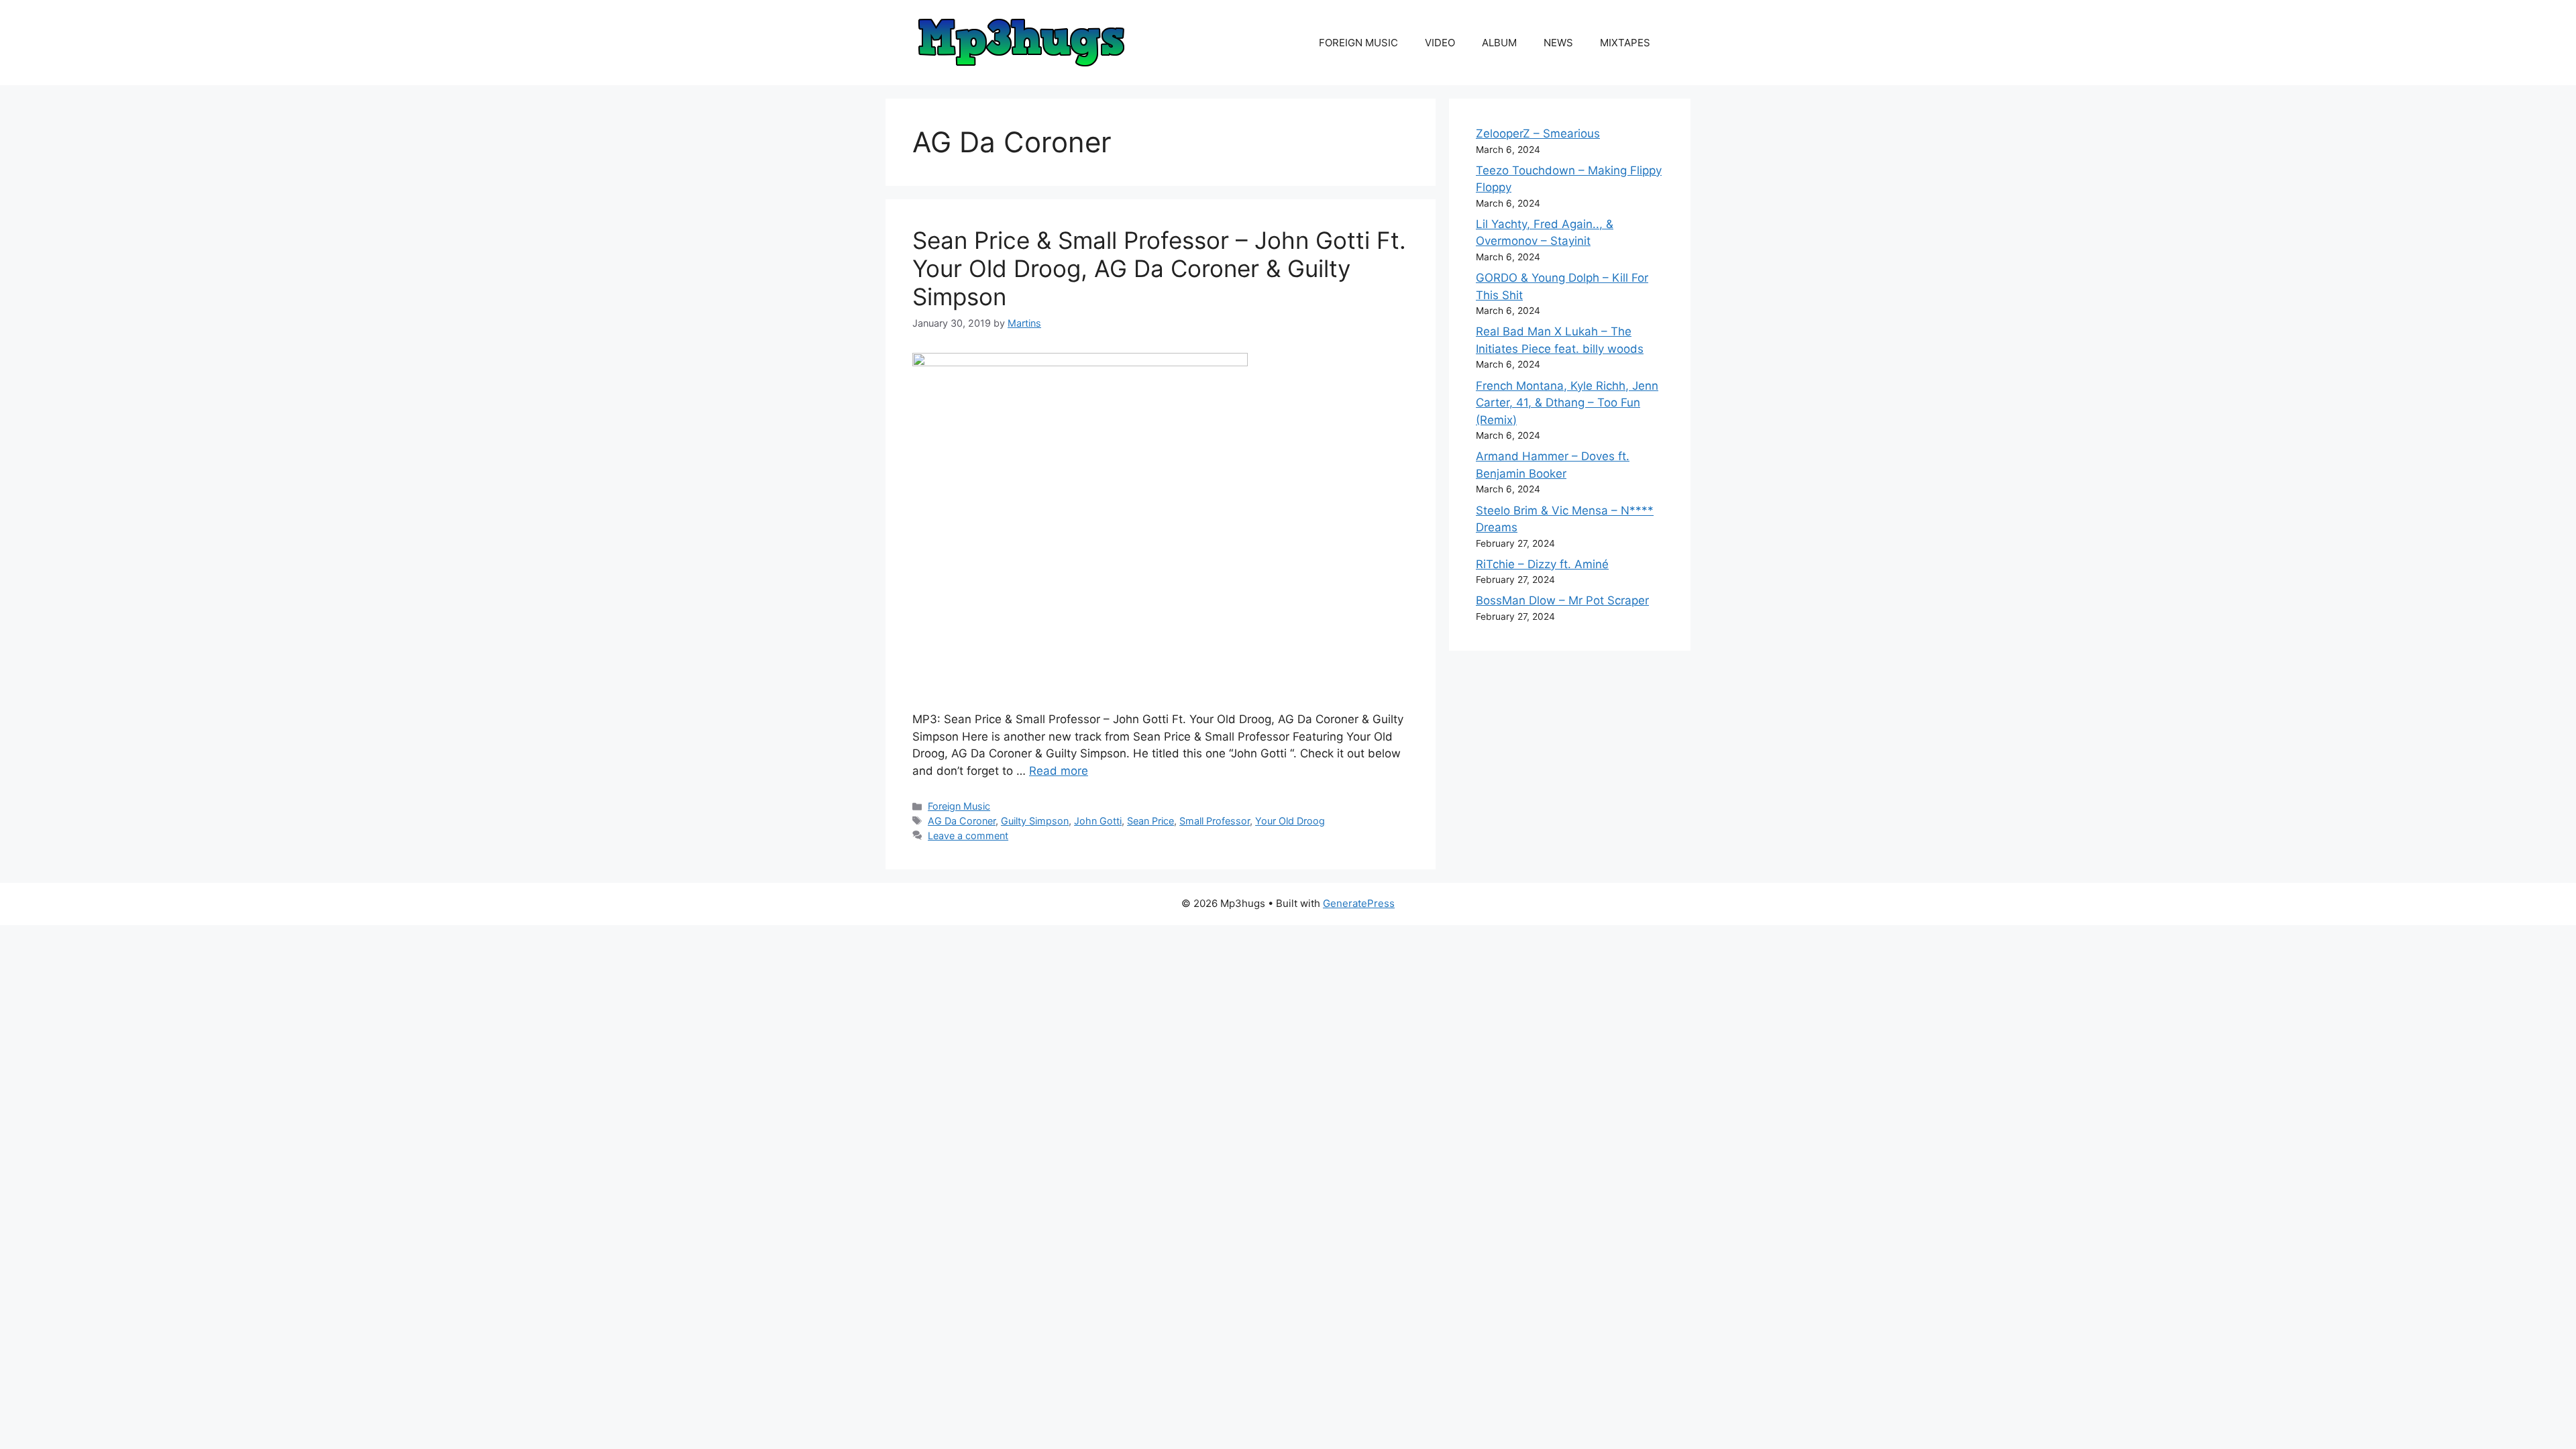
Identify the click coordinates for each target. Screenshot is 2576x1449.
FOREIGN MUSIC (1358, 43)
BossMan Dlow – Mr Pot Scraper (1562, 600)
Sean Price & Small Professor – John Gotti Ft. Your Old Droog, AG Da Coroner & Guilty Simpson (1159, 268)
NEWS (1558, 43)
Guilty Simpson (1035, 821)
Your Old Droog (1290, 821)
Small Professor (1215, 821)
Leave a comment (968, 836)
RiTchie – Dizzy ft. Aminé (1542, 564)
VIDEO (1440, 43)
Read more (1059, 771)
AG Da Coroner (962, 821)
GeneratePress (1359, 903)
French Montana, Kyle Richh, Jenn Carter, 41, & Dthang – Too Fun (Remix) (1567, 403)
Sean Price (1150, 821)
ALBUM (1499, 43)
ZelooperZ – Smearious (1538, 133)
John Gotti (1098, 821)
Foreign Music (959, 806)
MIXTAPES (1625, 43)
